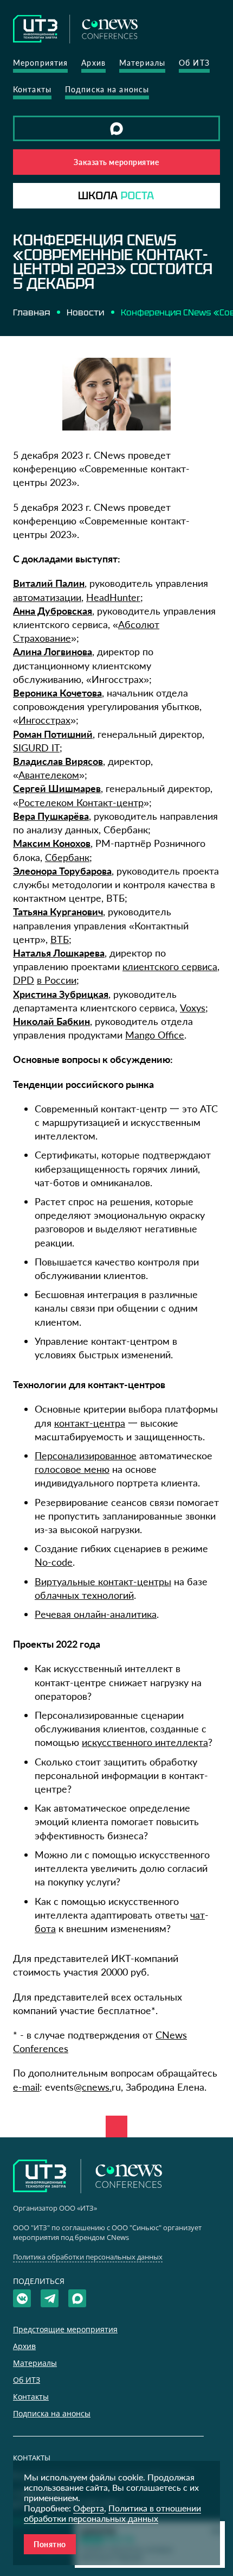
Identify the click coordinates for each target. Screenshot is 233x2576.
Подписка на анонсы (107, 89)
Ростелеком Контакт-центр (81, 802)
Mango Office (155, 1035)
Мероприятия (40, 63)
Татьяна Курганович (58, 912)
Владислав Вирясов (58, 761)
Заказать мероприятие (116, 162)
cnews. (97, 2087)
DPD (24, 980)
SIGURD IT (36, 748)
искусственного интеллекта (145, 1742)
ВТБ (60, 939)
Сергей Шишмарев (57, 788)
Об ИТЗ (194, 63)
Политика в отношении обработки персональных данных (112, 2513)
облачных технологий (84, 1595)
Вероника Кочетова (57, 693)
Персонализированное (86, 1455)
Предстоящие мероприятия (65, 2329)
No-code (54, 1562)
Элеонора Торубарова (62, 871)
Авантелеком (49, 775)
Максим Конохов (52, 843)
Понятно (50, 2544)
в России (57, 980)
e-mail (26, 2087)
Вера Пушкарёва (51, 816)
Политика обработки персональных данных (88, 2257)
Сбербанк (67, 857)
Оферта (89, 2508)
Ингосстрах (44, 720)
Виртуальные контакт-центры (103, 1581)
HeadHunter (113, 597)
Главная (31, 312)
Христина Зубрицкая (61, 994)
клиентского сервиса (170, 966)
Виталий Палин (49, 583)
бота (45, 1928)
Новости (85, 312)
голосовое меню (72, 1469)
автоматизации (47, 597)
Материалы (142, 63)
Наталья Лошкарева (59, 953)
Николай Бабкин (51, 1021)
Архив (93, 63)
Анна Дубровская (53, 611)
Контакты (32, 89)
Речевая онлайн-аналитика (96, 1614)
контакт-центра (90, 1423)
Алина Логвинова (53, 651)
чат (198, 1915)
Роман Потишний (53, 734)
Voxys (193, 1008)
